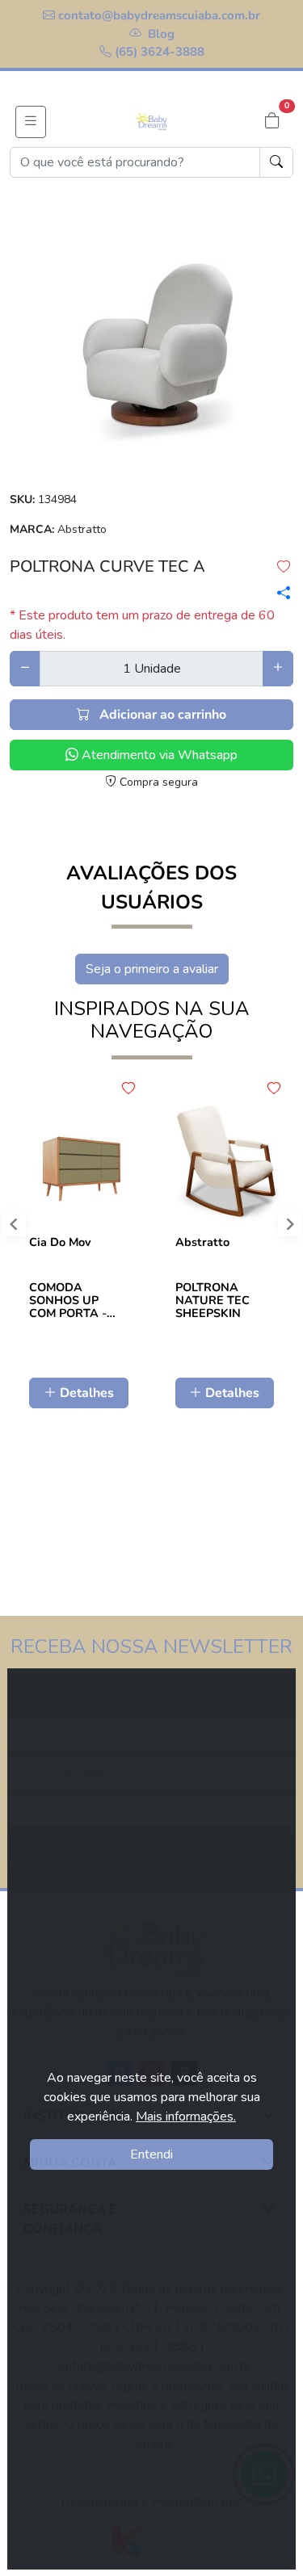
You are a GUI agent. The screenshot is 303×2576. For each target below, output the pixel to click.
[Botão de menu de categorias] (31, 122)
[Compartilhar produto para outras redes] (278, 593)
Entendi (151, 2154)
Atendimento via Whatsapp (158, 755)
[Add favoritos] (128, 1089)
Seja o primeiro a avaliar (152, 969)
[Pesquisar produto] (276, 162)
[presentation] (283, 1228)
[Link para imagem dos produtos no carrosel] (152, 338)
